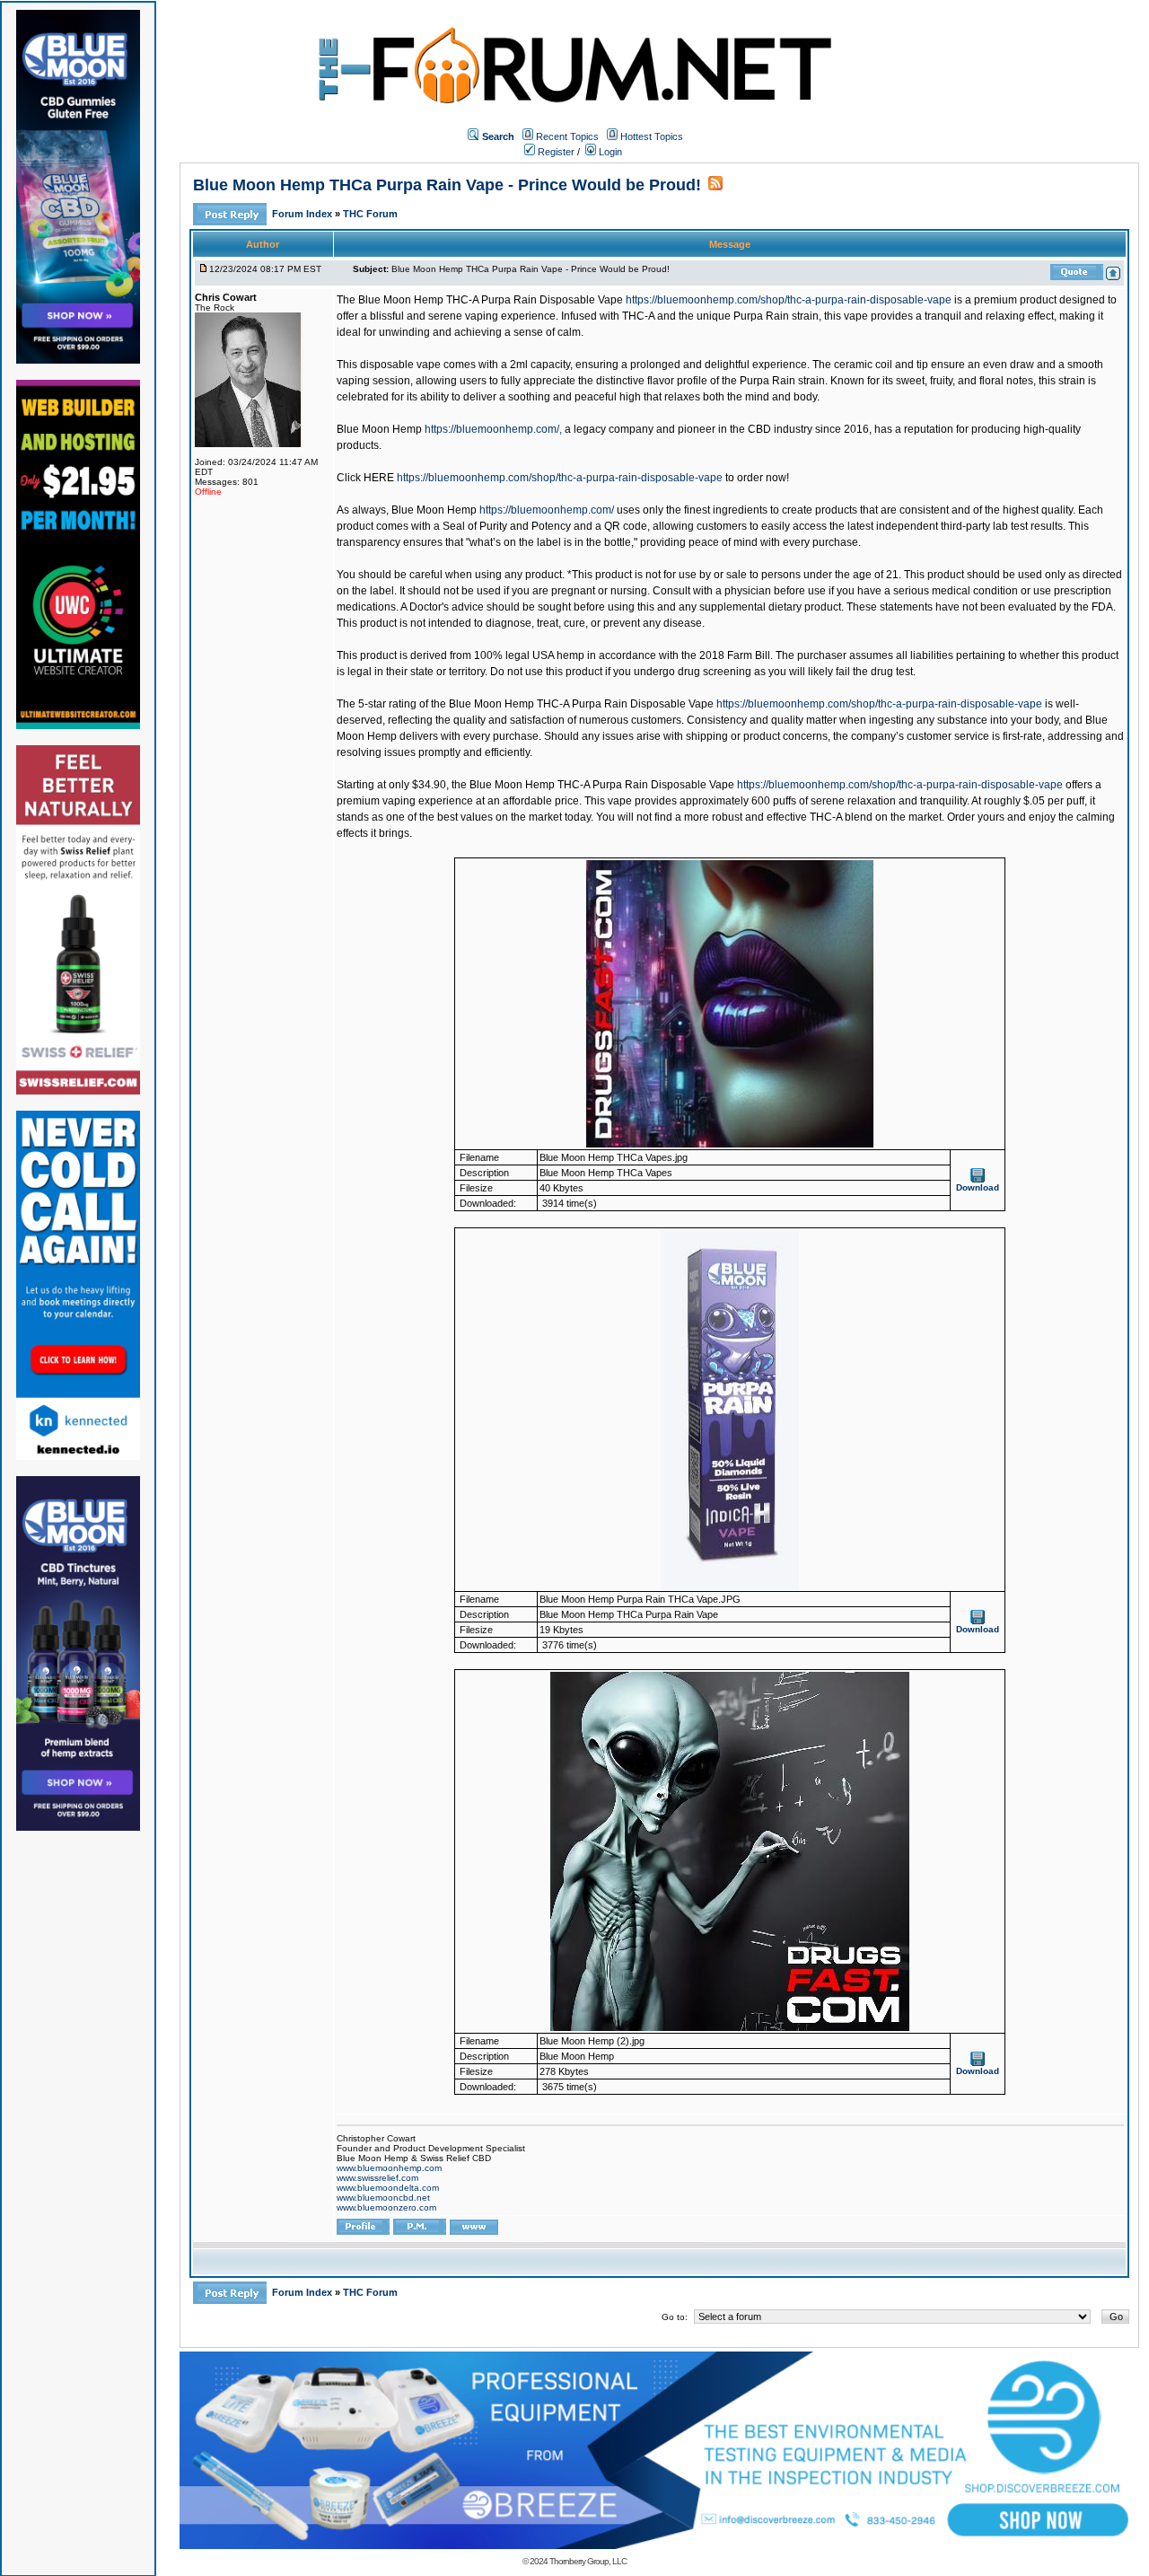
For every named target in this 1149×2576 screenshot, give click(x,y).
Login (609, 152)
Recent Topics (567, 136)
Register (555, 152)
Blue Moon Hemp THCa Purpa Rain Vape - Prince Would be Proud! (447, 185)
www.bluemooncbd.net (383, 2198)
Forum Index (303, 214)
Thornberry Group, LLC (588, 2561)
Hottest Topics (652, 136)
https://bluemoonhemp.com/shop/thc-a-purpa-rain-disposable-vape (789, 300)
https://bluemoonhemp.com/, (493, 429)
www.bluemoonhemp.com (389, 2168)
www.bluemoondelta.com (388, 2188)
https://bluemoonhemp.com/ (547, 510)
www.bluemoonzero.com (386, 2207)
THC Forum (370, 214)
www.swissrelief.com (377, 2178)
